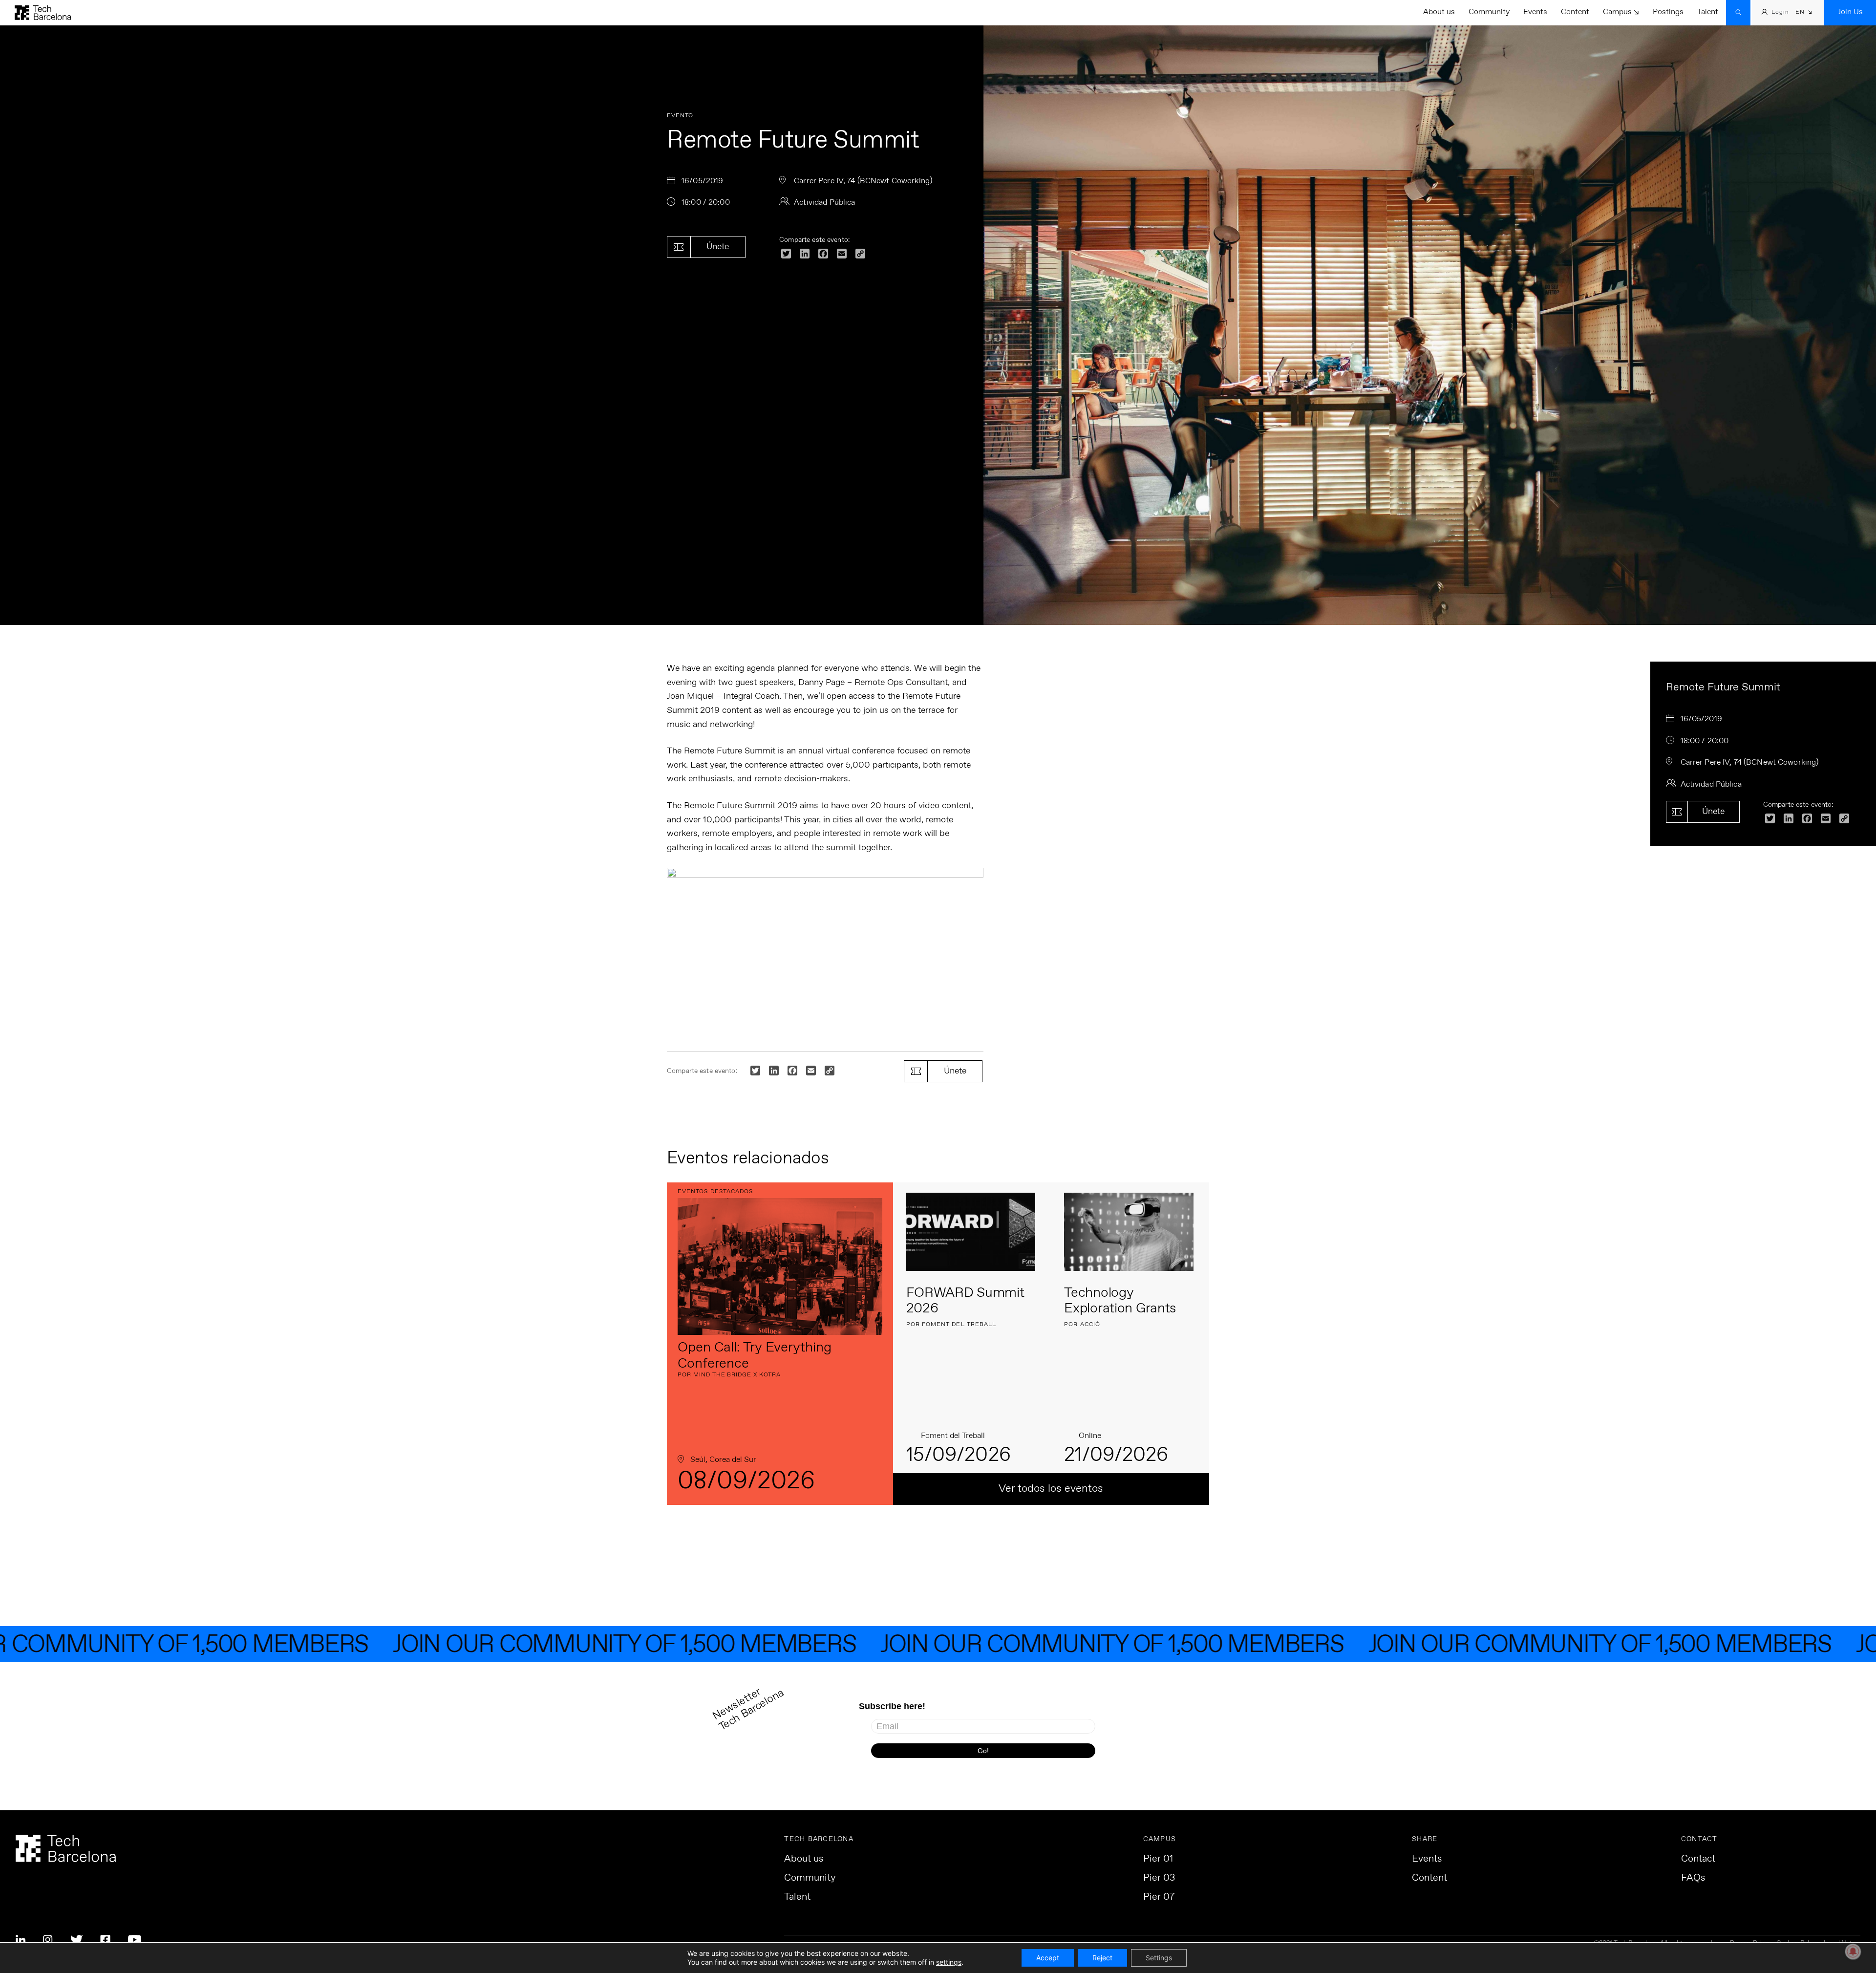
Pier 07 (1159, 1897)
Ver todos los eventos (1051, 1489)
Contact (1698, 1859)
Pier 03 (1159, 1878)
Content (1575, 12)
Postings (1668, 12)
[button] (1804, 13)
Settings (1159, 1958)
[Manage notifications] (1853, 1952)
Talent (1708, 12)
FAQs (1693, 1878)
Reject (1102, 1958)
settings (949, 1962)
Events (1535, 12)
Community (1489, 12)
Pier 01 (1158, 1859)
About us (1439, 12)
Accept (1048, 1958)
